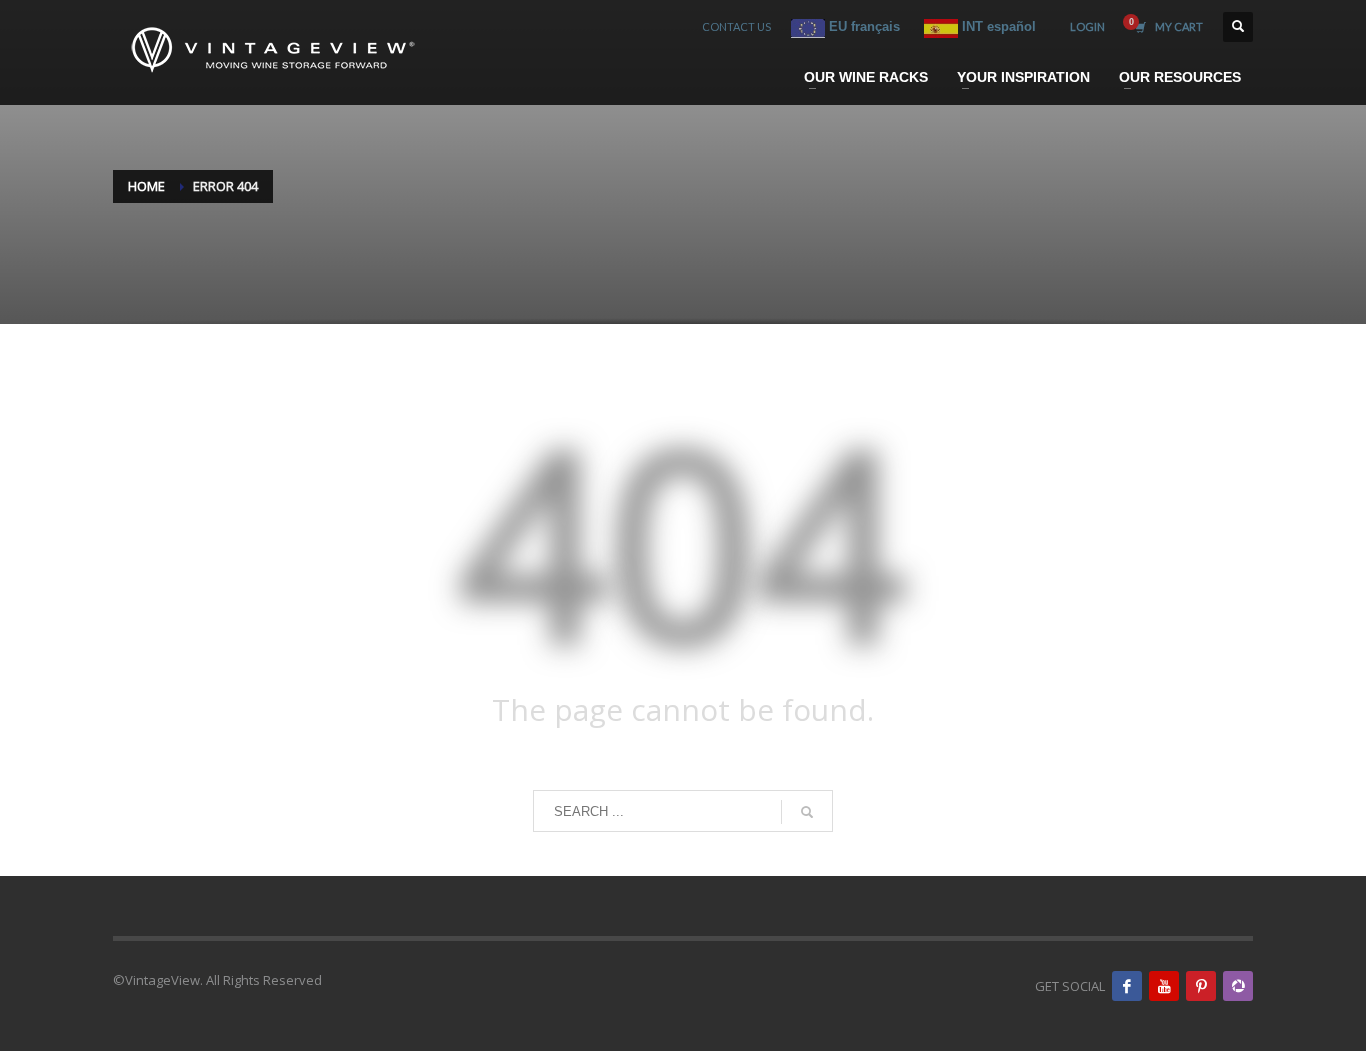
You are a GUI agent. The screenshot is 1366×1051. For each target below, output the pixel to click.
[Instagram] (1238, 986)
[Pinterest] (1201, 986)
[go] (807, 812)
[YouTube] (1164, 986)
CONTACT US (736, 26)
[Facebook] (1127, 986)
